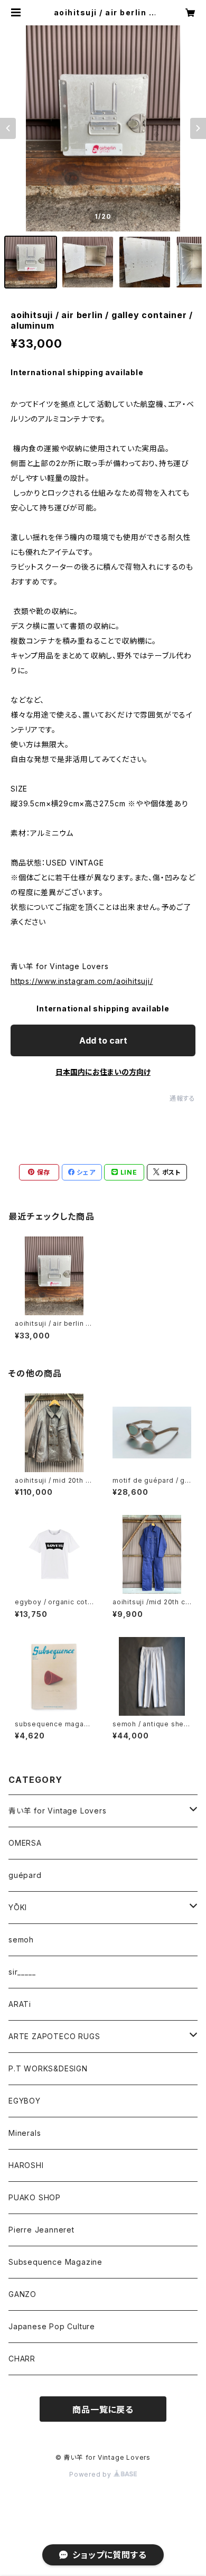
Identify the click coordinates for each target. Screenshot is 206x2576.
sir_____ (22, 1972)
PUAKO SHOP (35, 2197)
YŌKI (18, 1907)
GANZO (22, 2294)
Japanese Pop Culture (52, 2326)
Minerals (25, 2133)
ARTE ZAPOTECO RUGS (54, 2036)
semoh (21, 1940)
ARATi (20, 2004)
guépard (25, 1875)
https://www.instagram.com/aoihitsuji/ (82, 981)
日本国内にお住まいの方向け (103, 1072)
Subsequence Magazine (55, 2262)
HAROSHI (26, 2165)
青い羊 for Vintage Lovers (58, 1811)
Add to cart (103, 1040)
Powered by (91, 2474)
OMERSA (25, 1843)
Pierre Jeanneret (41, 2230)
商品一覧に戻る (103, 2410)
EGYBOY (25, 2101)
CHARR (22, 2359)
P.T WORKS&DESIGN (48, 2068)
